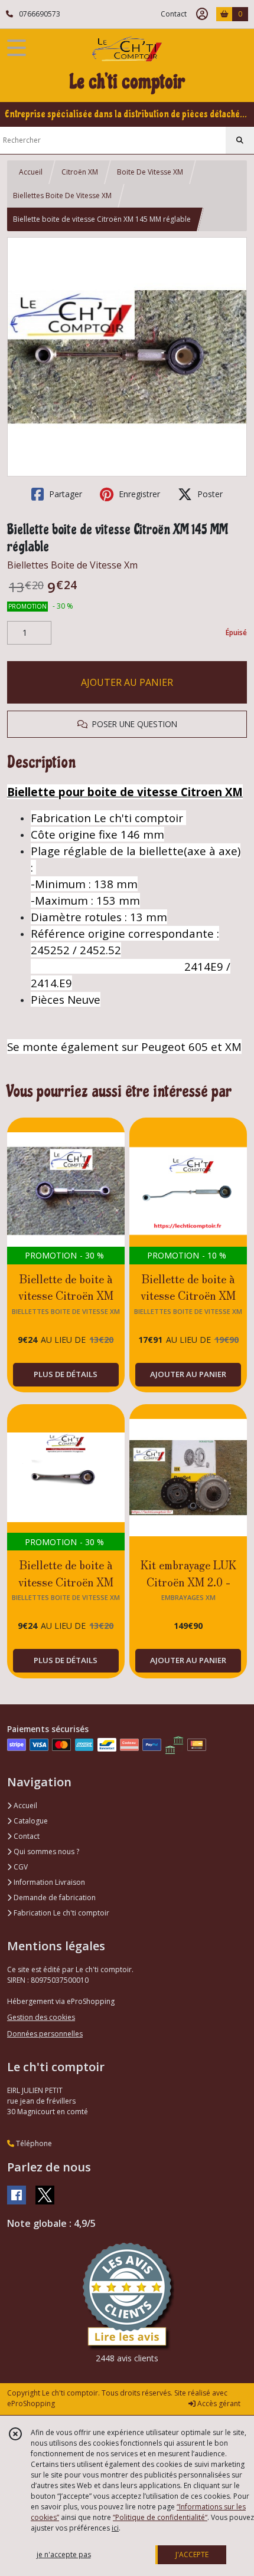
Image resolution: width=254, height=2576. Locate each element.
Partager (64, 494)
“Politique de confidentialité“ (160, 2517)
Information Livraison (48, 1882)
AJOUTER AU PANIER (127, 682)
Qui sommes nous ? (45, 1851)
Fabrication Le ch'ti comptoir (61, 1913)
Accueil (31, 172)
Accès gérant (218, 2403)
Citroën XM (80, 172)
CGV (20, 1867)
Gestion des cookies (41, 2017)
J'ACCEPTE (192, 2554)
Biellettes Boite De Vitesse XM (62, 195)
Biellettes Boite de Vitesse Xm (72, 565)
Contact (174, 14)
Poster (209, 494)
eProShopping (31, 2403)
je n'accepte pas (64, 2554)
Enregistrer (138, 494)
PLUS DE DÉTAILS (66, 1374)
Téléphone (33, 2143)
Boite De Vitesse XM (150, 172)
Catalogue (30, 1821)
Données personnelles (45, 2034)
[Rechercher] (240, 140)
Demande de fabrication (54, 1897)
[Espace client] (202, 14)
